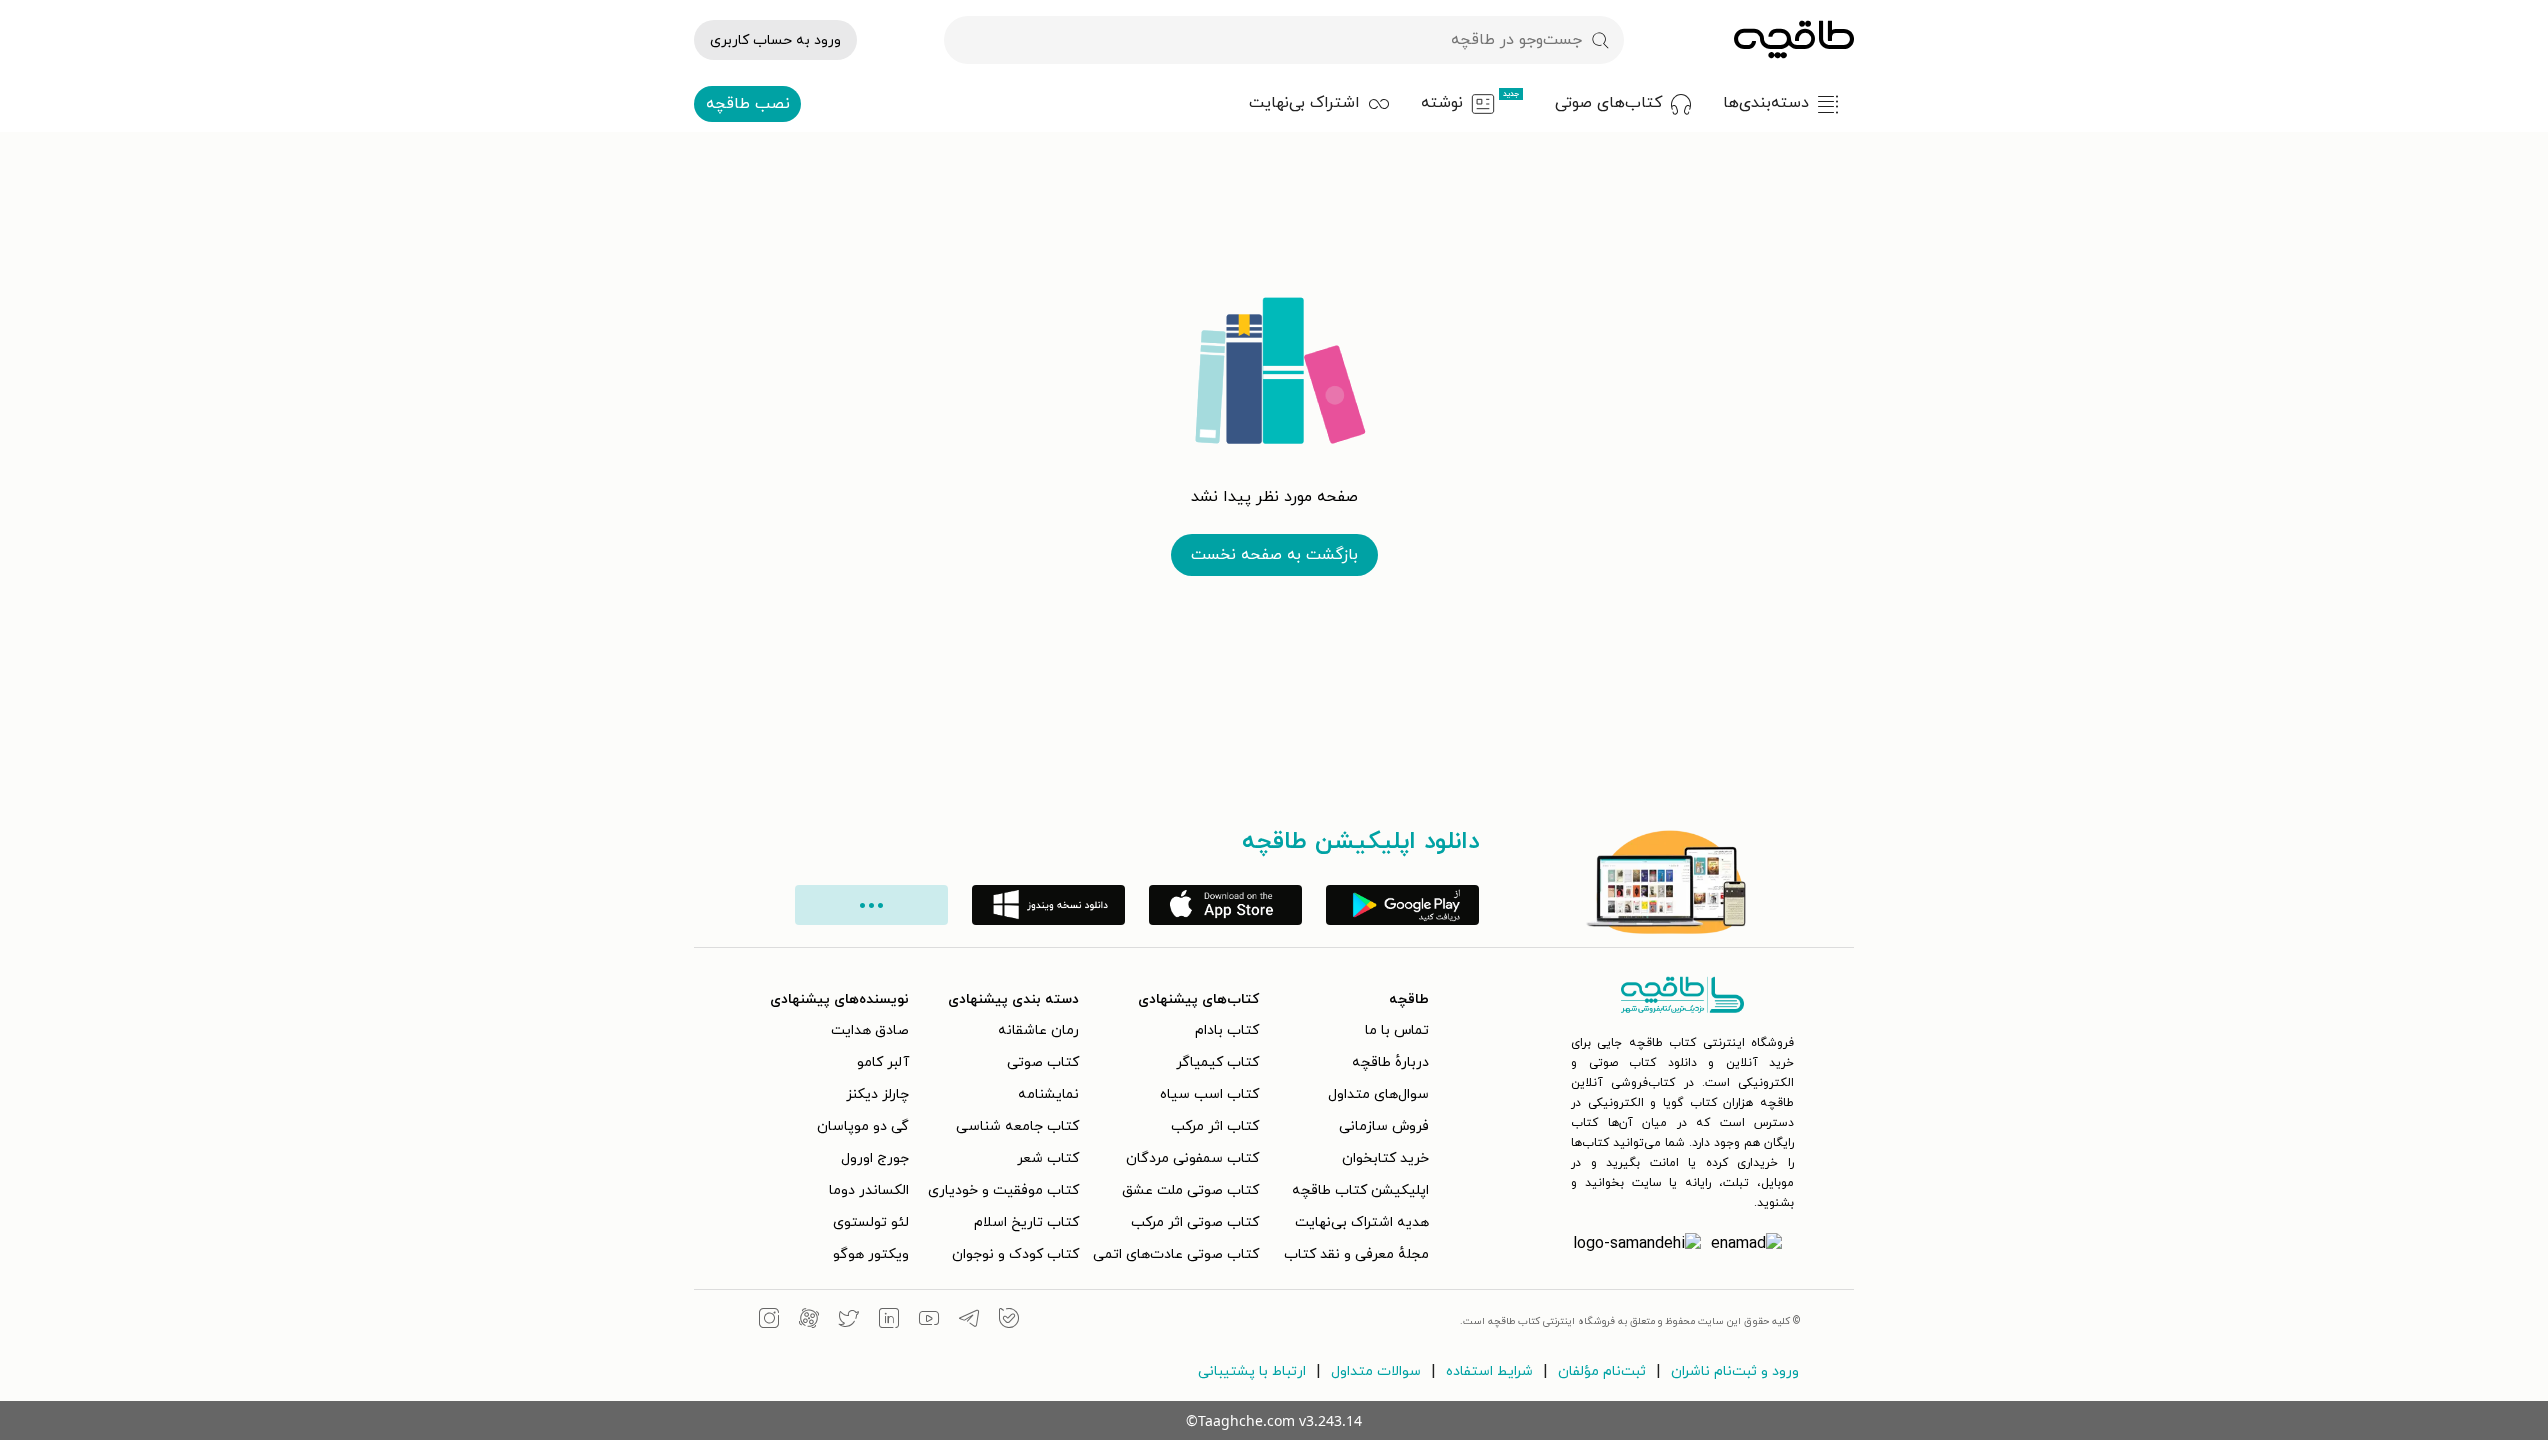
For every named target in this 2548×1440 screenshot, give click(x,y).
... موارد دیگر (871, 905)
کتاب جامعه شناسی (1017, 1126)
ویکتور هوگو (871, 1254)
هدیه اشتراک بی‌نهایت (1362, 1222)
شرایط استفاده (1489, 1371)
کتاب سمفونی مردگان (1192, 1158)
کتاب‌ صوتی (1043, 1062)
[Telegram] (969, 1321)
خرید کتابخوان (1385, 1158)
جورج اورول (875, 1158)
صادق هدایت (870, 1030)
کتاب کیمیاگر (1217, 1062)
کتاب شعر (1048, 1158)
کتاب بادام (1227, 1030)
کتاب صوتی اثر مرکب (1195, 1222)
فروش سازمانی (1384, 1126)
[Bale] (1009, 1321)
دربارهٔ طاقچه (1390, 1062)
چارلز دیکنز (877, 1094)
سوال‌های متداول (1378, 1094)
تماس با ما (1397, 1030)
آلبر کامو (883, 1062)
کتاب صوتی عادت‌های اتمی (1176, 1254)
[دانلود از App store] (1225, 905)
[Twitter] (849, 1321)
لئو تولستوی (871, 1222)
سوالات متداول (1376, 1371)
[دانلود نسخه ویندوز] (1048, 905)
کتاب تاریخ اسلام (1026, 1222)
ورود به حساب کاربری (775, 40)
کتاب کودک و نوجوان (1015, 1254)
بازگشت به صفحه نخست (1274, 555)
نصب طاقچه (748, 104)
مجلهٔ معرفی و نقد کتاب (1356, 1254)
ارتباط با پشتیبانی (1252, 1371)
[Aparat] (809, 1321)
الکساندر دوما (869, 1190)
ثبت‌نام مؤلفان (1602, 1371)
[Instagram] (769, 1321)
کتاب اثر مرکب (1215, 1126)
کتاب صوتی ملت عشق (1190, 1190)
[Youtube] (929, 1321)
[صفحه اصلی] (1794, 40)
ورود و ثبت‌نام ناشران (1735, 1371)
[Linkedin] (889, 1321)
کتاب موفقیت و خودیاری (1003, 1190)
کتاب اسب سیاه (1209, 1094)
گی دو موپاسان (863, 1126)
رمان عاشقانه (1038, 1030)
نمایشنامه (1048, 1094)
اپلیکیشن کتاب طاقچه (1360, 1190)
